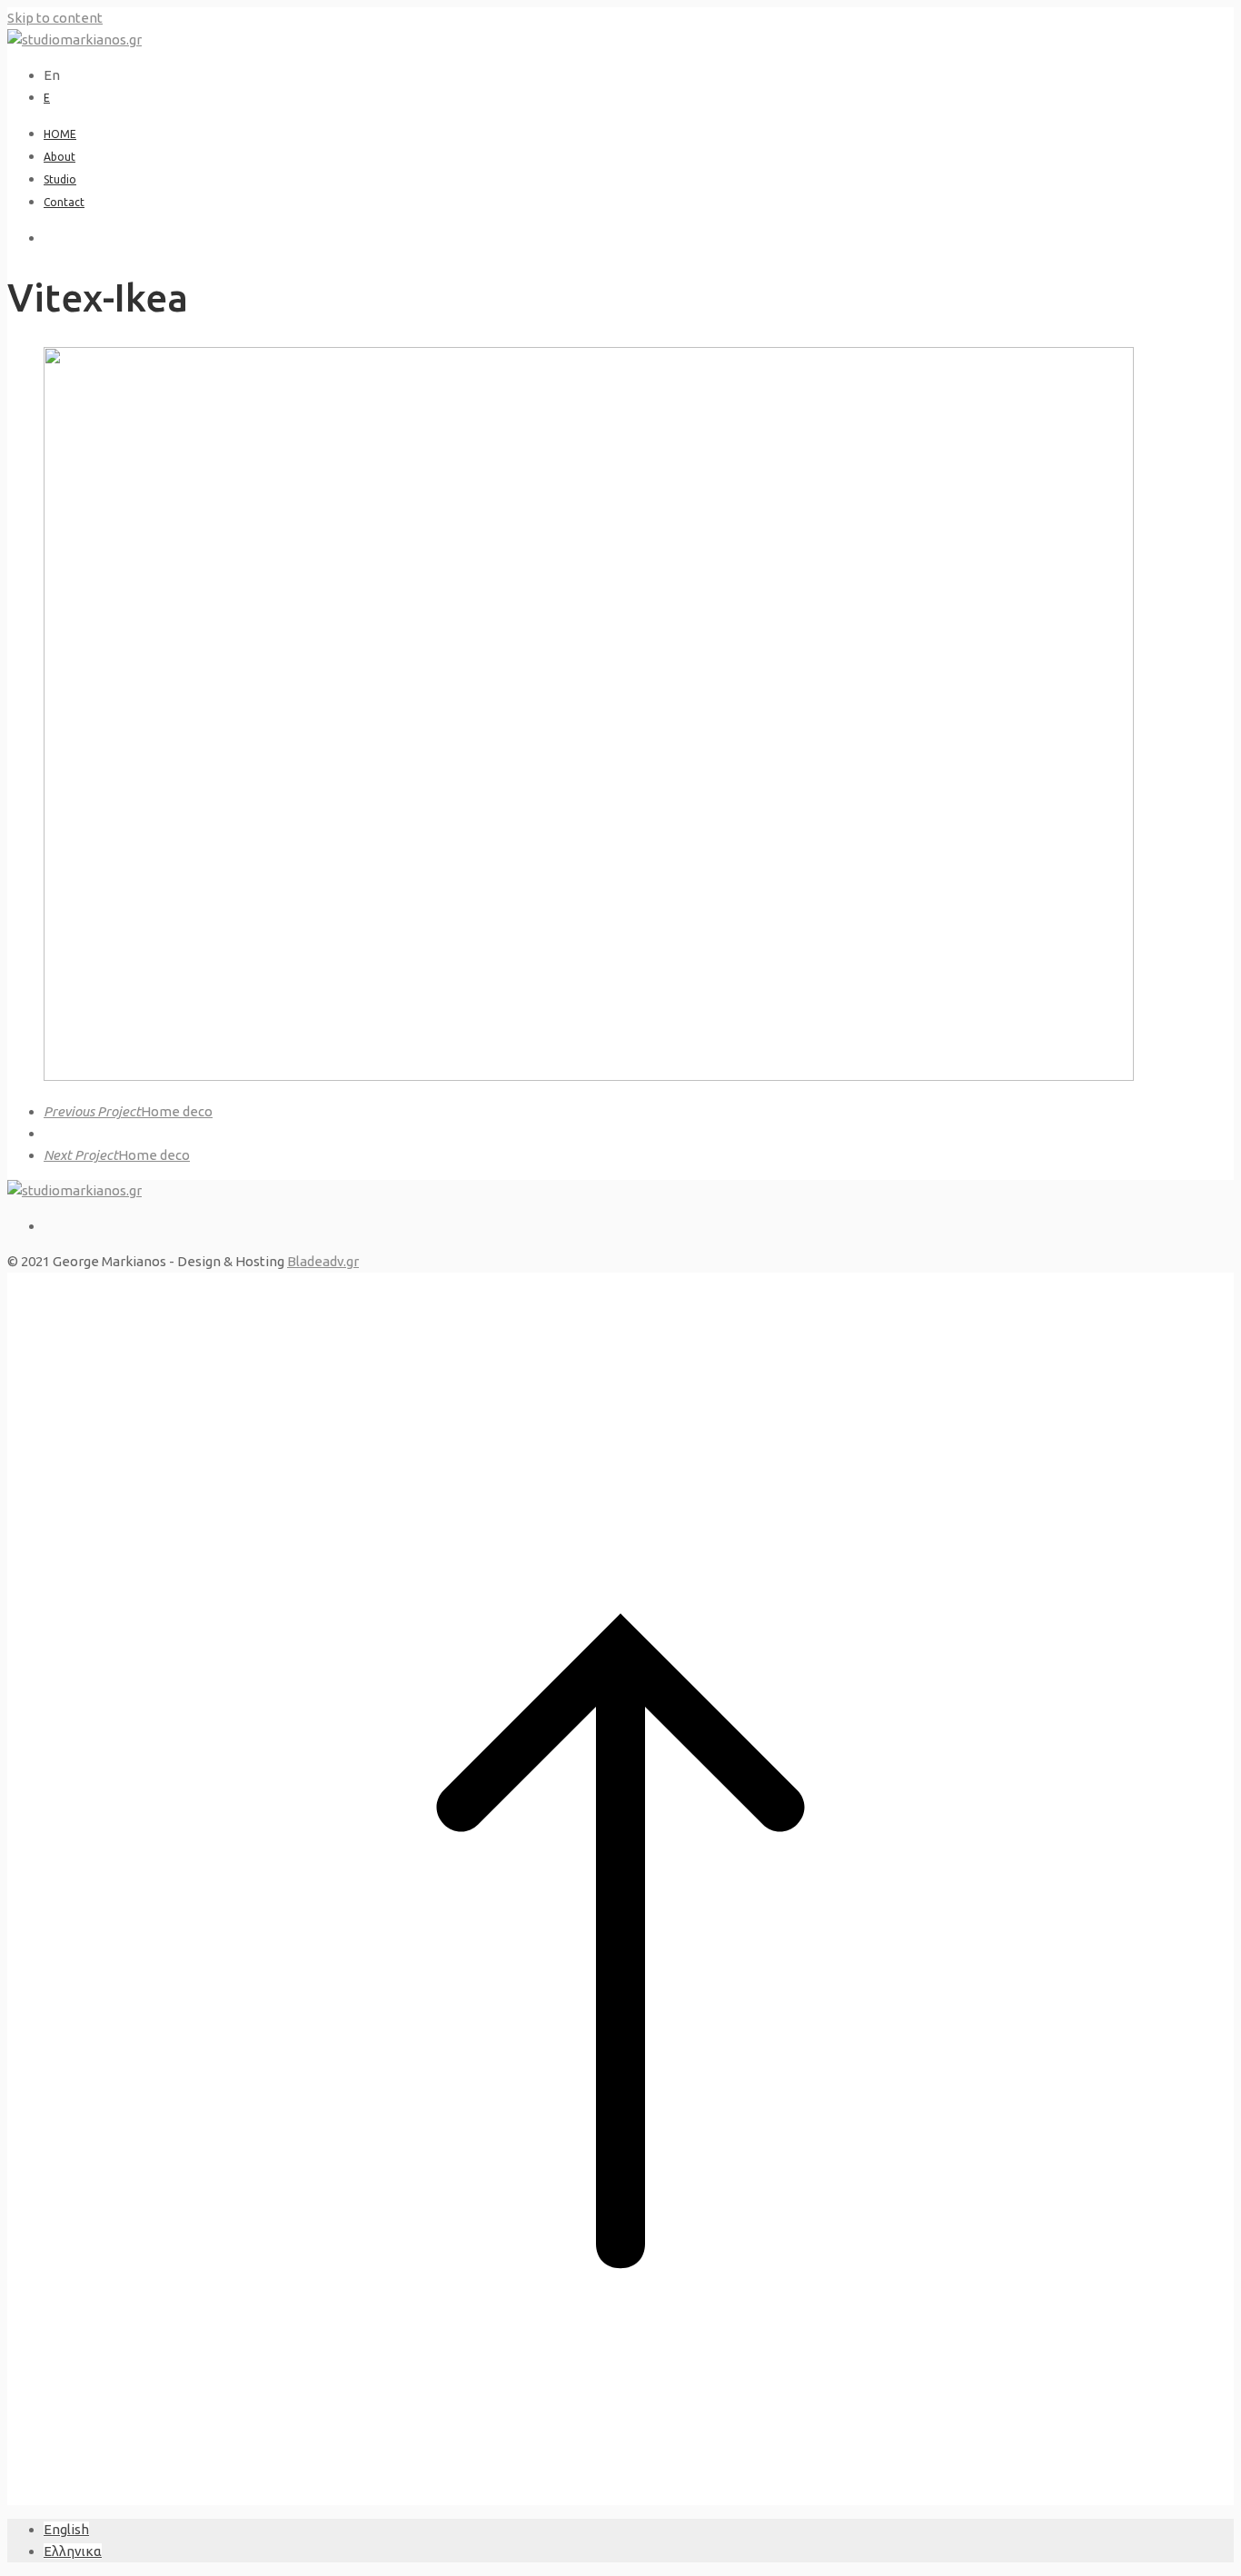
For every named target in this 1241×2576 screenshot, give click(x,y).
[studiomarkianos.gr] (74, 40)
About (60, 157)
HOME (60, 134)
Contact (64, 202)
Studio (60, 179)
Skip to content (55, 18)
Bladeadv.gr (323, 1261)
